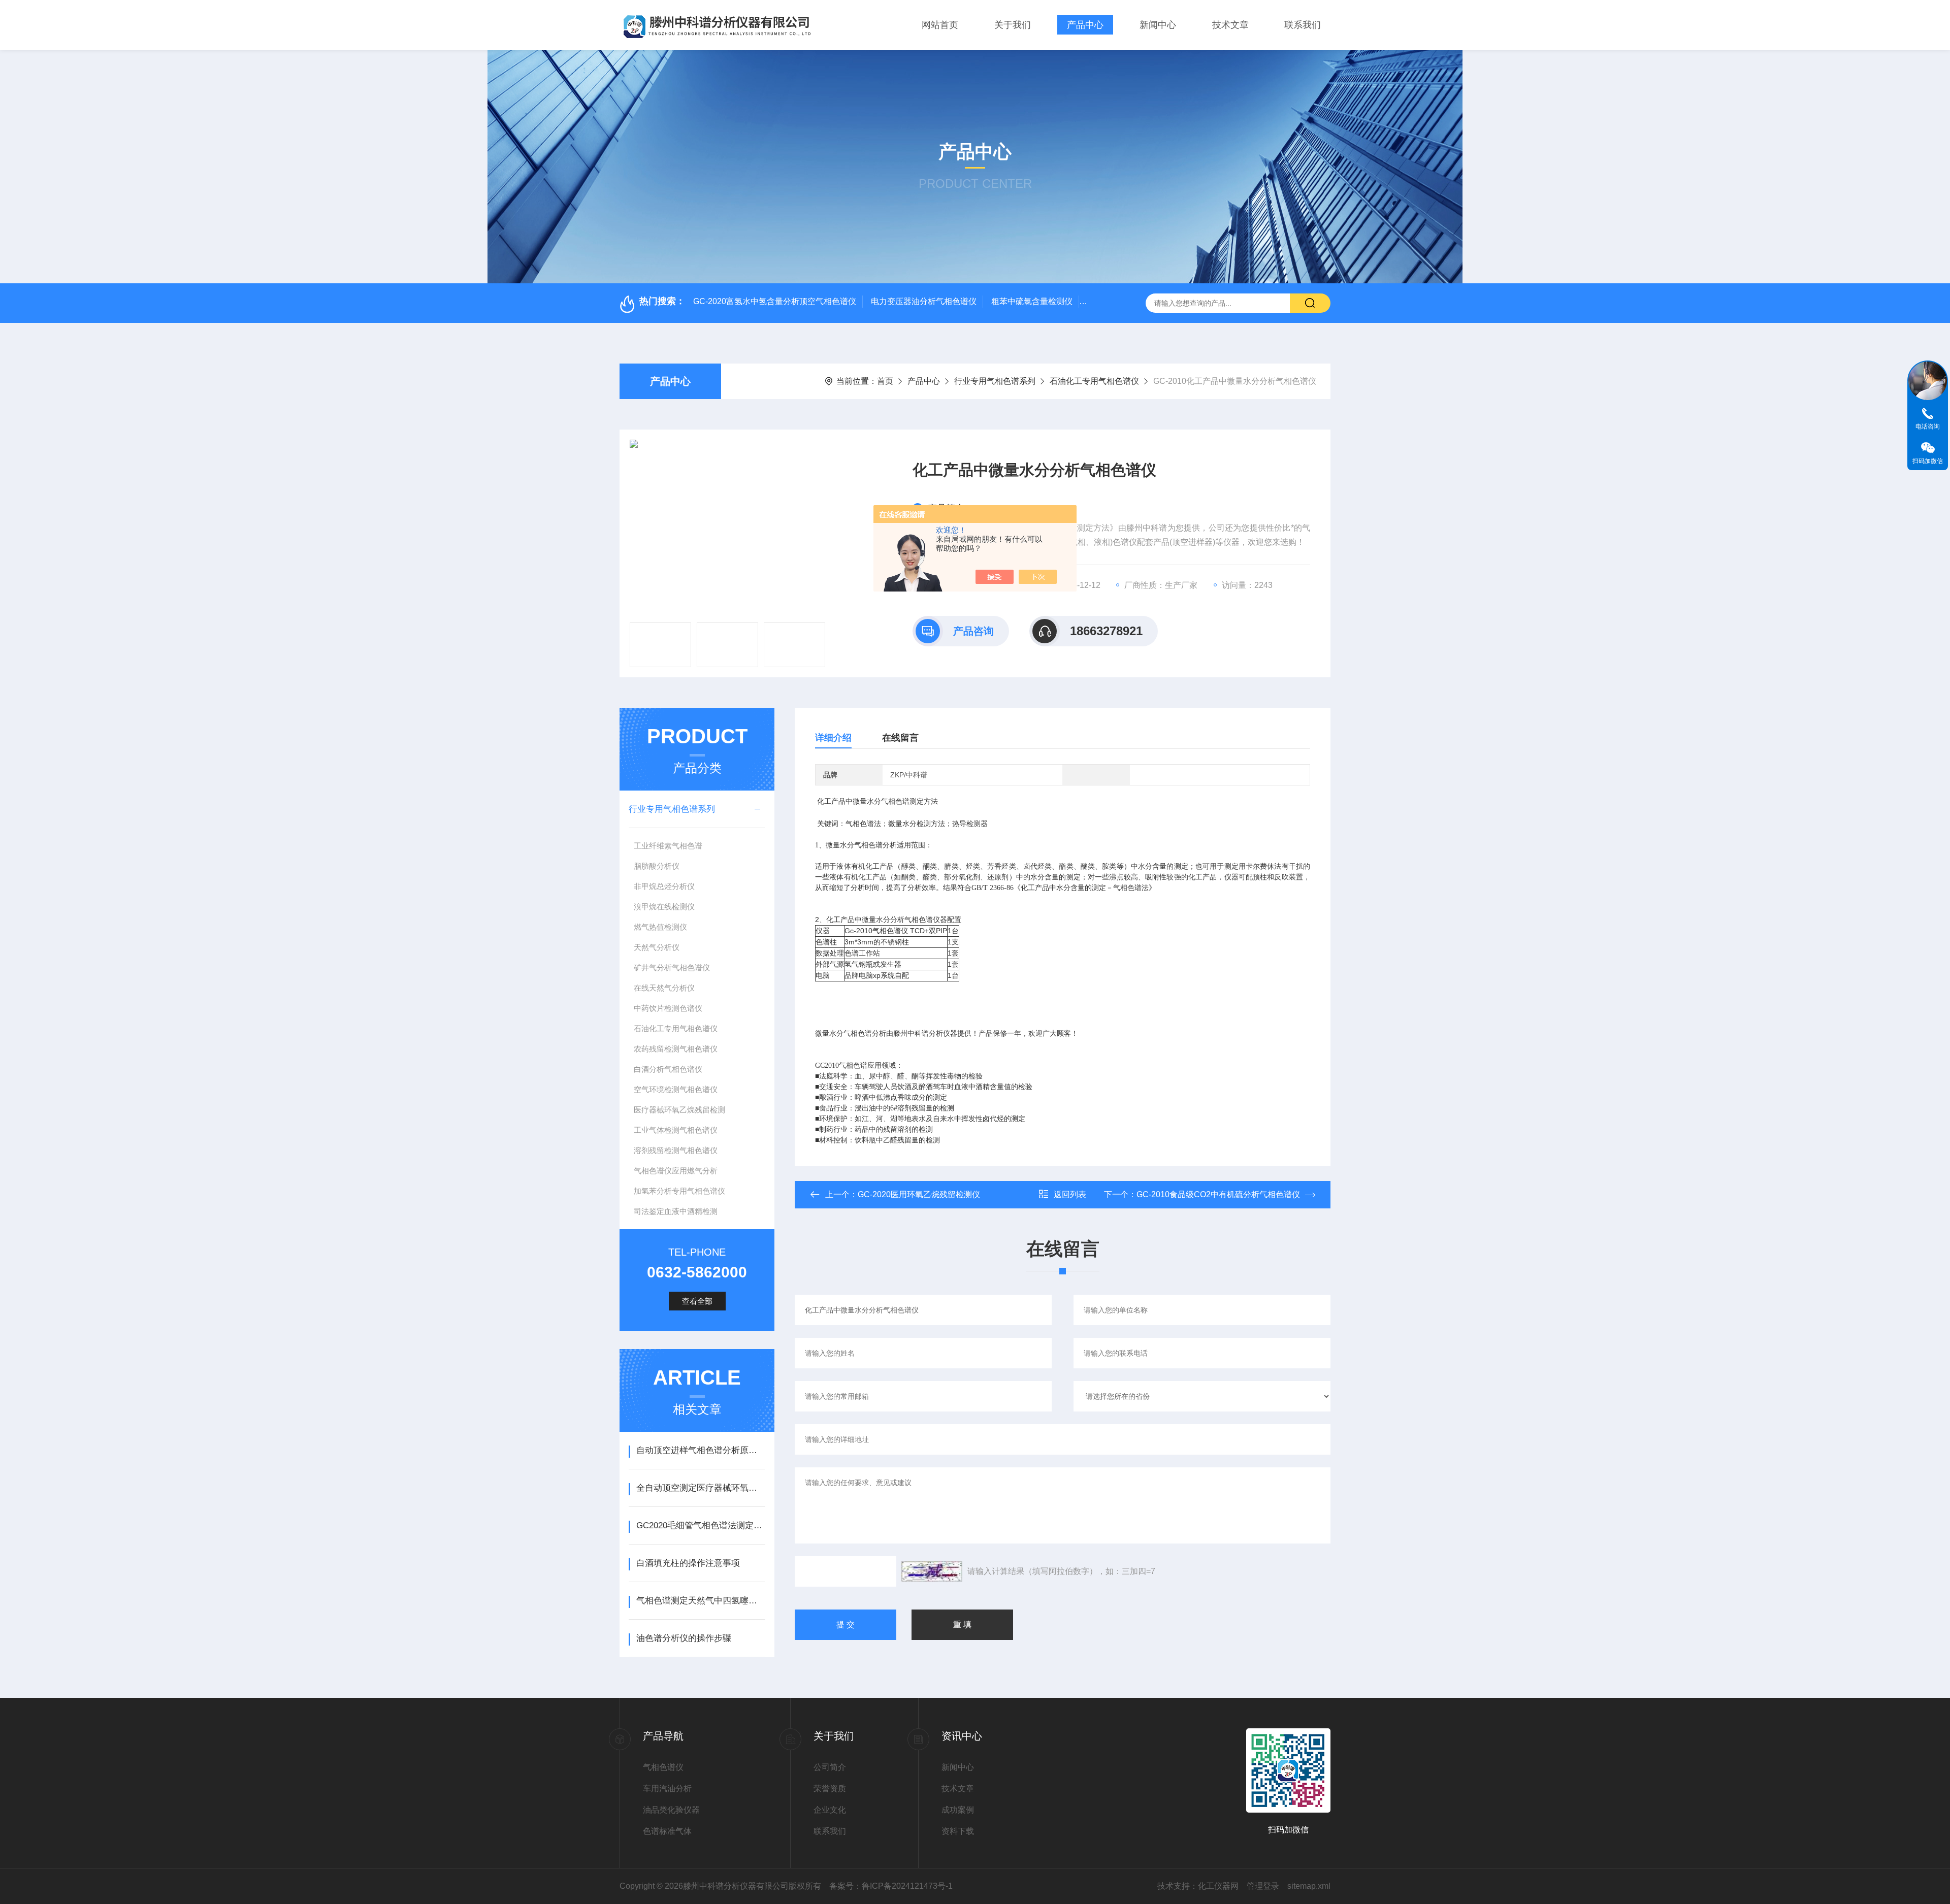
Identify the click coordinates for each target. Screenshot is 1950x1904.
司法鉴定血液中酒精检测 (676, 1211)
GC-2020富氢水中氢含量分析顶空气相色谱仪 (775, 301)
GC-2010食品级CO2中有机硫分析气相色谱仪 (1218, 1194)
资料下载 (958, 1831)
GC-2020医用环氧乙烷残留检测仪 (919, 1194)
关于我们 (1013, 25)
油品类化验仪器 (671, 1810)
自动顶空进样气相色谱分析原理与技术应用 (701, 1450)
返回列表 (1070, 1194)
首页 (885, 381)
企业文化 (830, 1810)
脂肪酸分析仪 (657, 866)
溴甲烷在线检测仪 (664, 907)
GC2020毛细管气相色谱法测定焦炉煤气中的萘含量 (701, 1525)
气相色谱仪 (663, 1767)
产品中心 (1085, 25)
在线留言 (900, 738)
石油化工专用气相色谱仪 (1094, 381)
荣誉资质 (830, 1788)
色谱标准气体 (667, 1831)
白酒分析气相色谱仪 (668, 1069)
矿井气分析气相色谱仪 (672, 967)
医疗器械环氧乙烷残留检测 (679, 1110)
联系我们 (1303, 25)
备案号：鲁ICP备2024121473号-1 (891, 1886)
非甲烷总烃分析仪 (664, 886)
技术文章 (1230, 25)
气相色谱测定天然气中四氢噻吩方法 (701, 1601)
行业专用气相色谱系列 (995, 381)
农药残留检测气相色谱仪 (676, 1049)
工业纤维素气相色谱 (668, 846)
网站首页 (940, 25)
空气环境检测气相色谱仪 (676, 1089)
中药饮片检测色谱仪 (668, 1008)
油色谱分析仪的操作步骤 (684, 1638)
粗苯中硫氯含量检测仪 (1032, 301)
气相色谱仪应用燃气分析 (676, 1171)
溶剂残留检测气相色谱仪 (676, 1150)
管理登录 (1263, 1886)
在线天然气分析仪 (664, 988)
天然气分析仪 (657, 947)
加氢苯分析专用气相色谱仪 (679, 1191)
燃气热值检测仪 (660, 927)
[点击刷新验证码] (932, 1571)
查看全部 (697, 1301)
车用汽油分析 (667, 1788)
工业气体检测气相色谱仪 (676, 1130)
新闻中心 (1158, 25)
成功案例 (958, 1810)
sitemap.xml (1309, 1886)
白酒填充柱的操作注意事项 (688, 1563)
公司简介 (830, 1767)
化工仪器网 (1218, 1886)
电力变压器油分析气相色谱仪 (924, 301)
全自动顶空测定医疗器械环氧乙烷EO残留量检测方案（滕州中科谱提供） (701, 1488)
